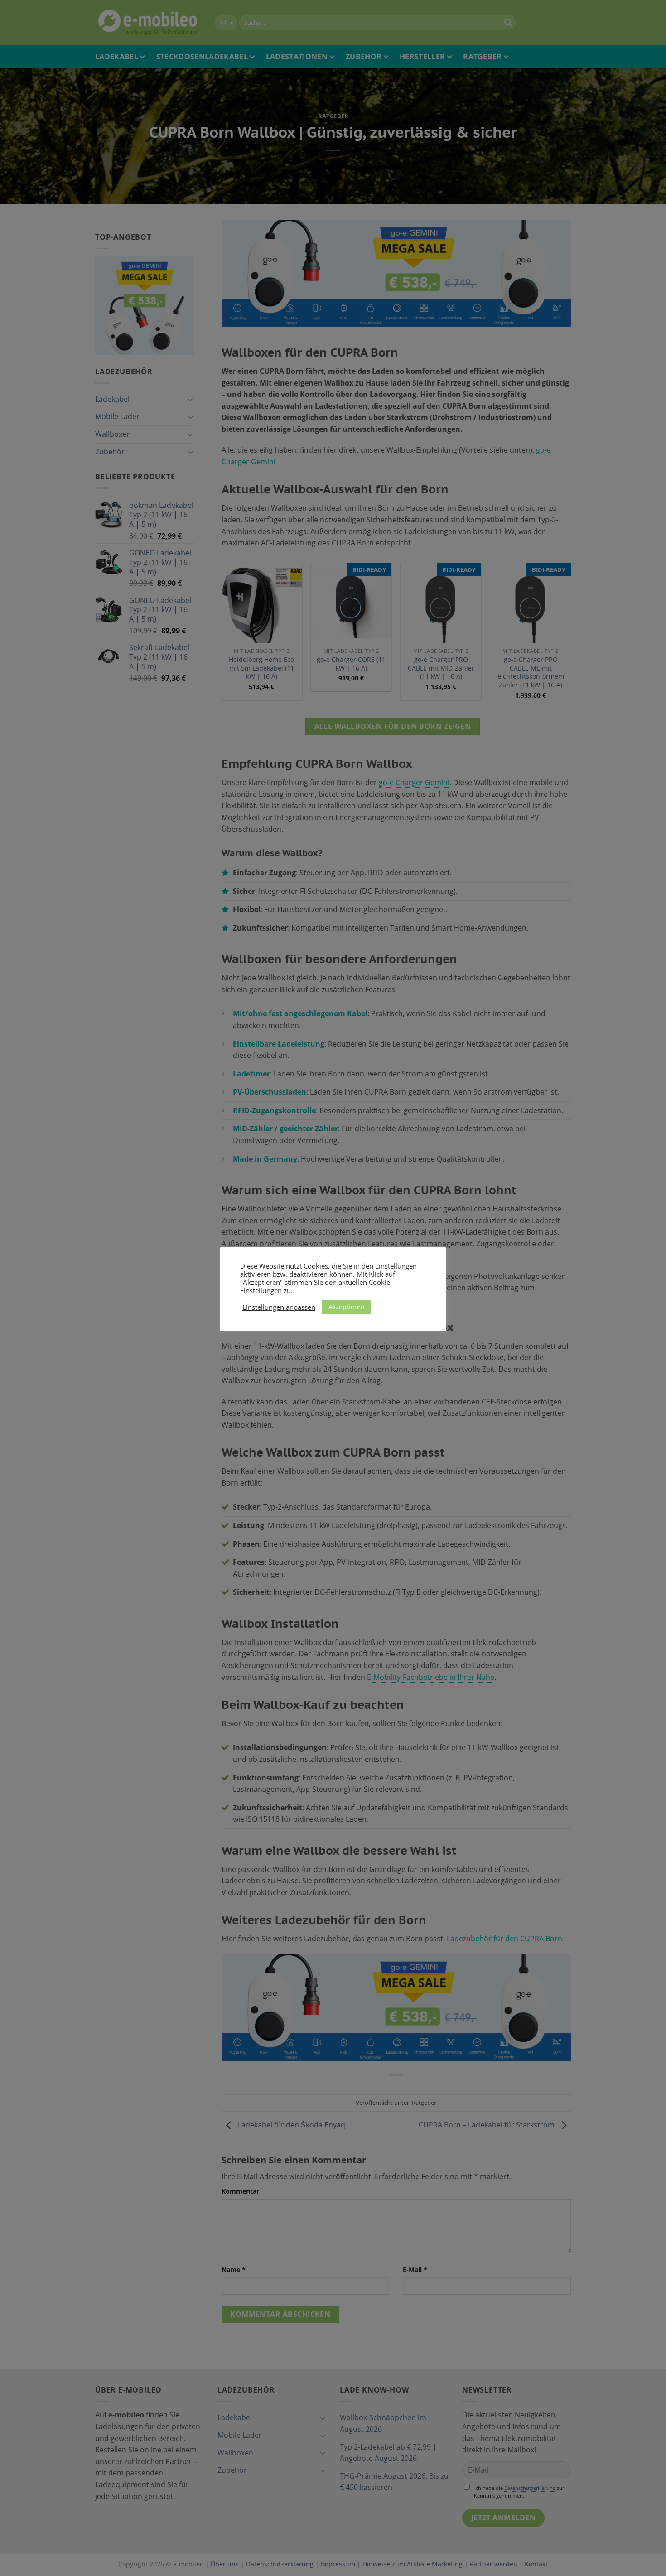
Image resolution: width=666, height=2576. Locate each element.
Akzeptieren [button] (347, 1307)
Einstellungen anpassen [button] (279, 1307)
